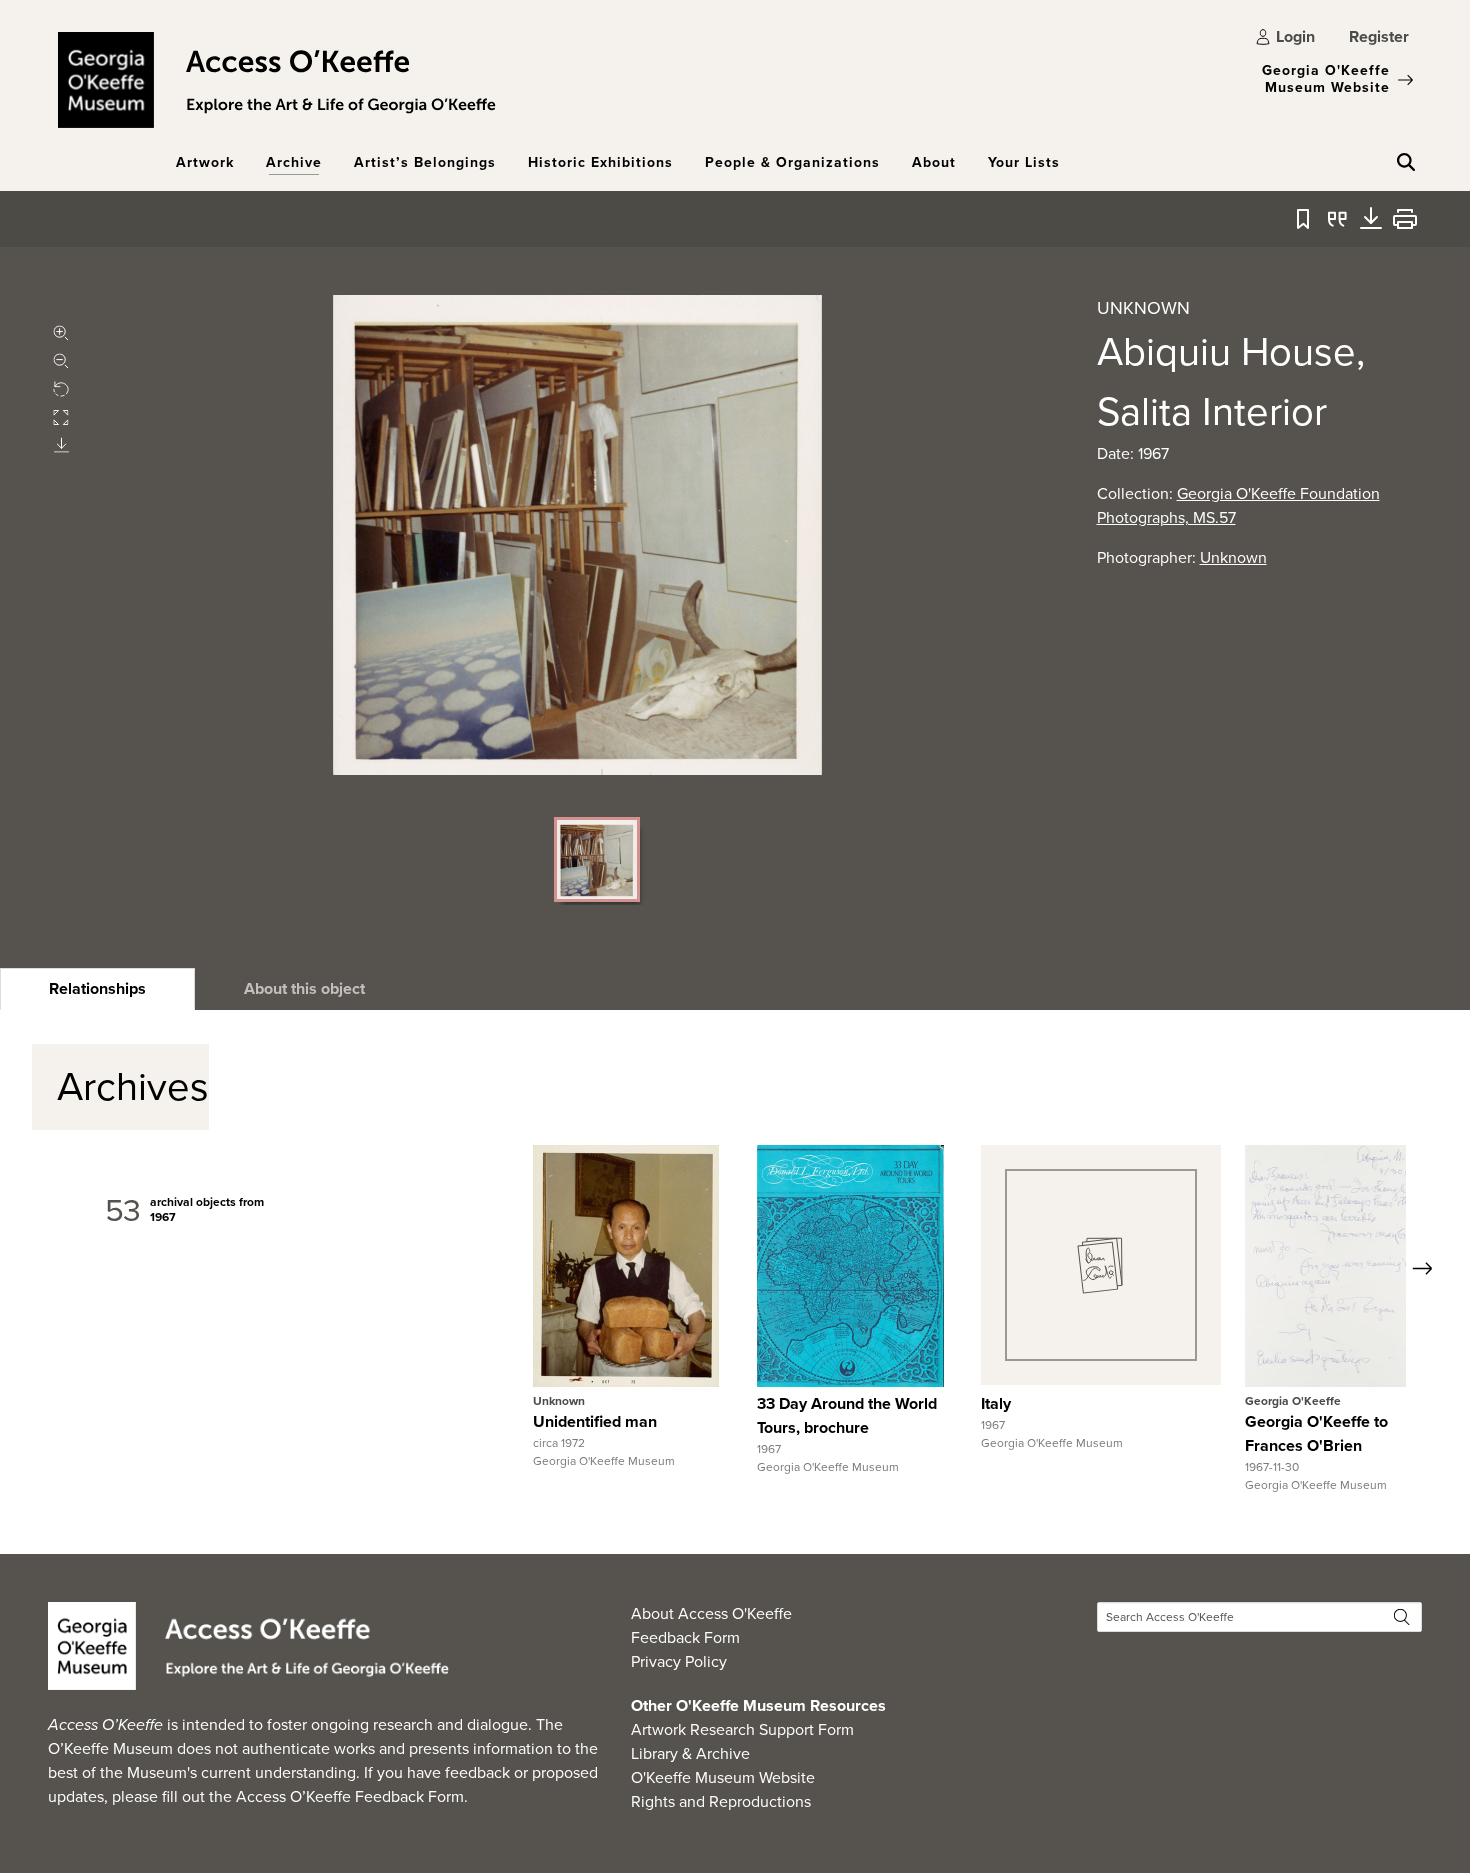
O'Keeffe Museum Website (723, 1777)
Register (1379, 36)
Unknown (1233, 557)
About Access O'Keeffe (711, 1613)
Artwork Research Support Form (742, 1729)
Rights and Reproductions (721, 1801)
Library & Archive (690, 1753)
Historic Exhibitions (600, 162)
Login (1295, 36)
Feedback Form (685, 1637)
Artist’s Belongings (425, 162)
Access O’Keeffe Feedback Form (350, 1796)
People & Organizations (792, 162)
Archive (294, 162)
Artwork (205, 162)
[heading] (97, 989)
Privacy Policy (679, 1661)
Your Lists (1024, 162)
